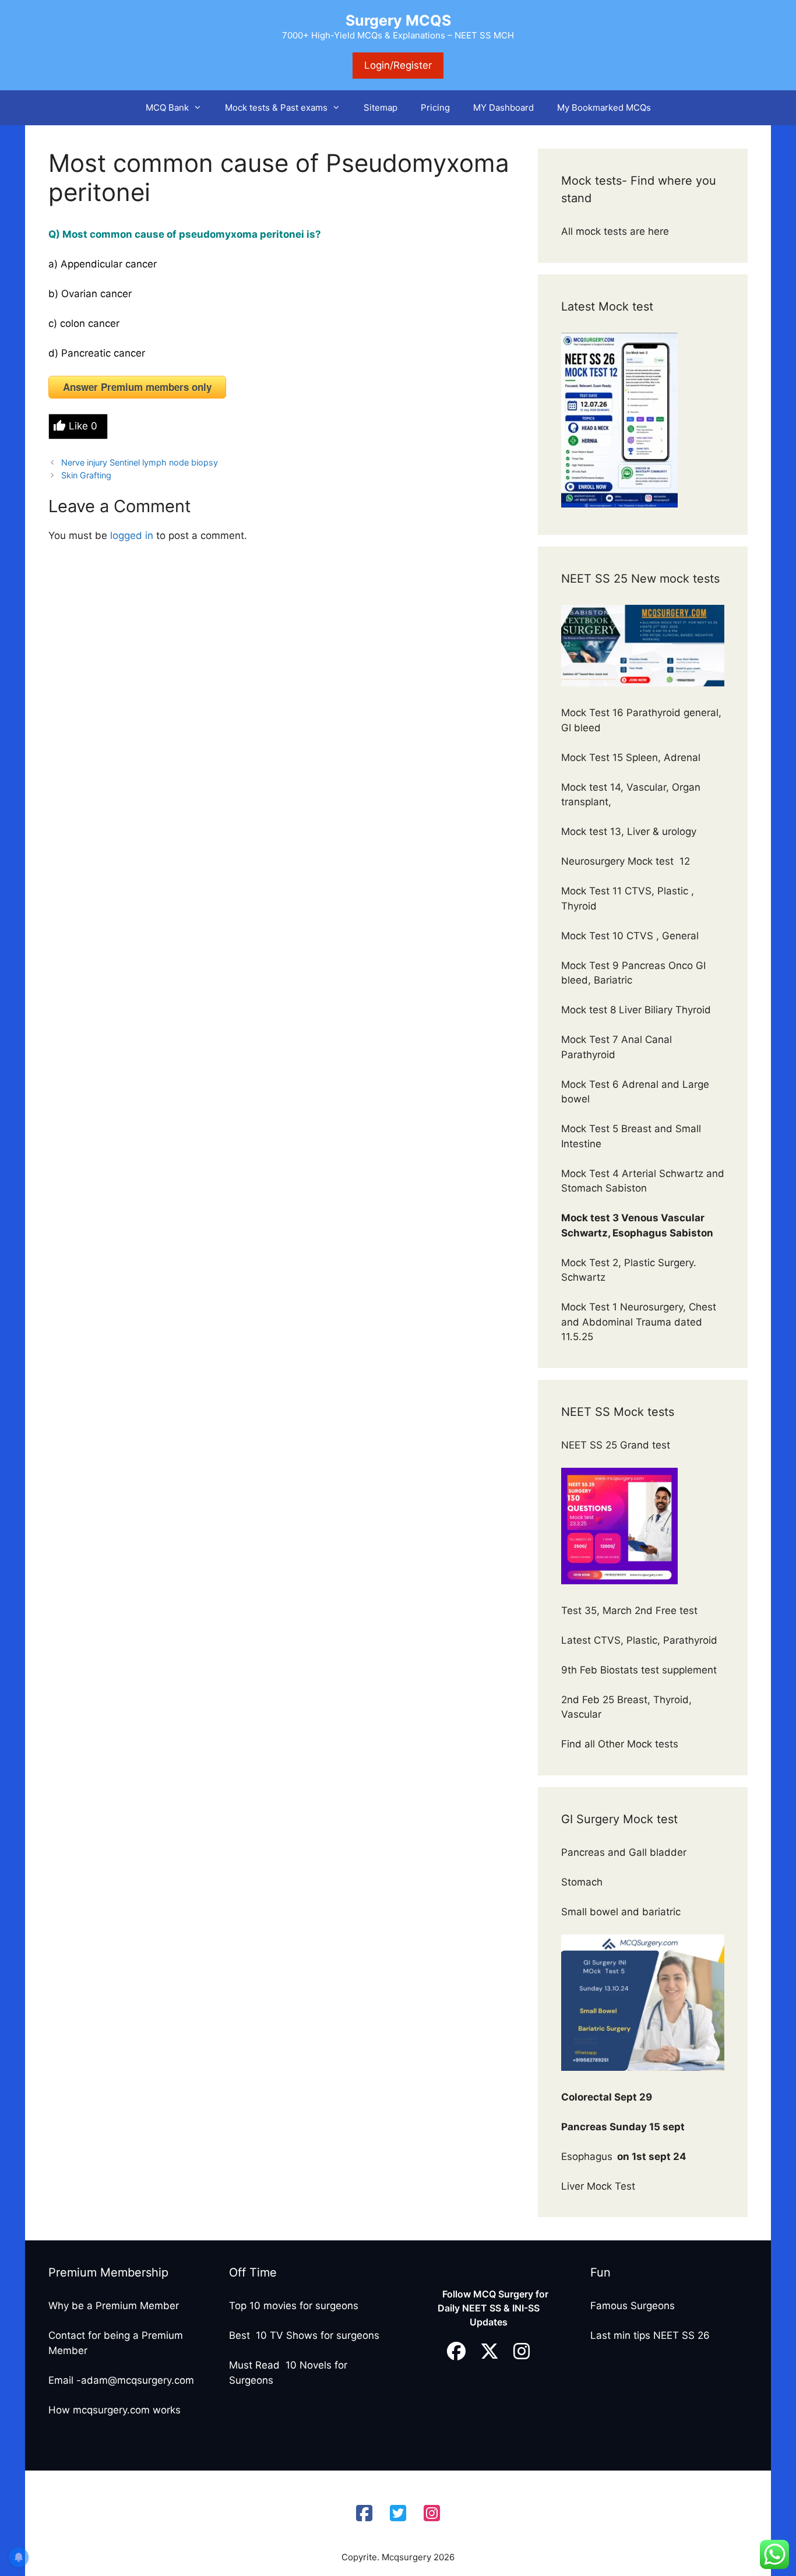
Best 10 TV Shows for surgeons (304, 2335)
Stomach (583, 1882)
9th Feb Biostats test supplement (639, 1670)
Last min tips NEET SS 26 (650, 2335)
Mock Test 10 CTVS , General (630, 936)
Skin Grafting (86, 475)
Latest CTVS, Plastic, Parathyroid (639, 1640)
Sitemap (381, 108)
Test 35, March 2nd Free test (631, 1611)
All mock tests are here (617, 231)
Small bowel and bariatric (621, 1912)
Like (83, 426)
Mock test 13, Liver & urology (629, 831)
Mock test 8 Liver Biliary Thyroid (636, 1010)
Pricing (435, 108)
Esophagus (624, 2156)
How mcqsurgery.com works (115, 2410)
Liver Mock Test (598, 2186)
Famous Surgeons (633, 2306)
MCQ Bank (167, 108)
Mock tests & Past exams (276, 108)
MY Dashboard (503, 108)
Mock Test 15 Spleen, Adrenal (631, 757)
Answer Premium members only (137, 387)
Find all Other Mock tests (621, 1744)
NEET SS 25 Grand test (617, 1445)
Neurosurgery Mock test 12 (627, 861)
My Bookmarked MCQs (604, 108)
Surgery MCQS (398, 20)
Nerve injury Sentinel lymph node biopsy (140, 462)
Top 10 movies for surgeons (294, 2306)
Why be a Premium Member (114, 2306)
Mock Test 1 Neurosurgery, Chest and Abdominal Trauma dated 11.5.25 (639, 1322)
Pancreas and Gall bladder (625, 1852)
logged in (132, 535)
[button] (201, 108)
